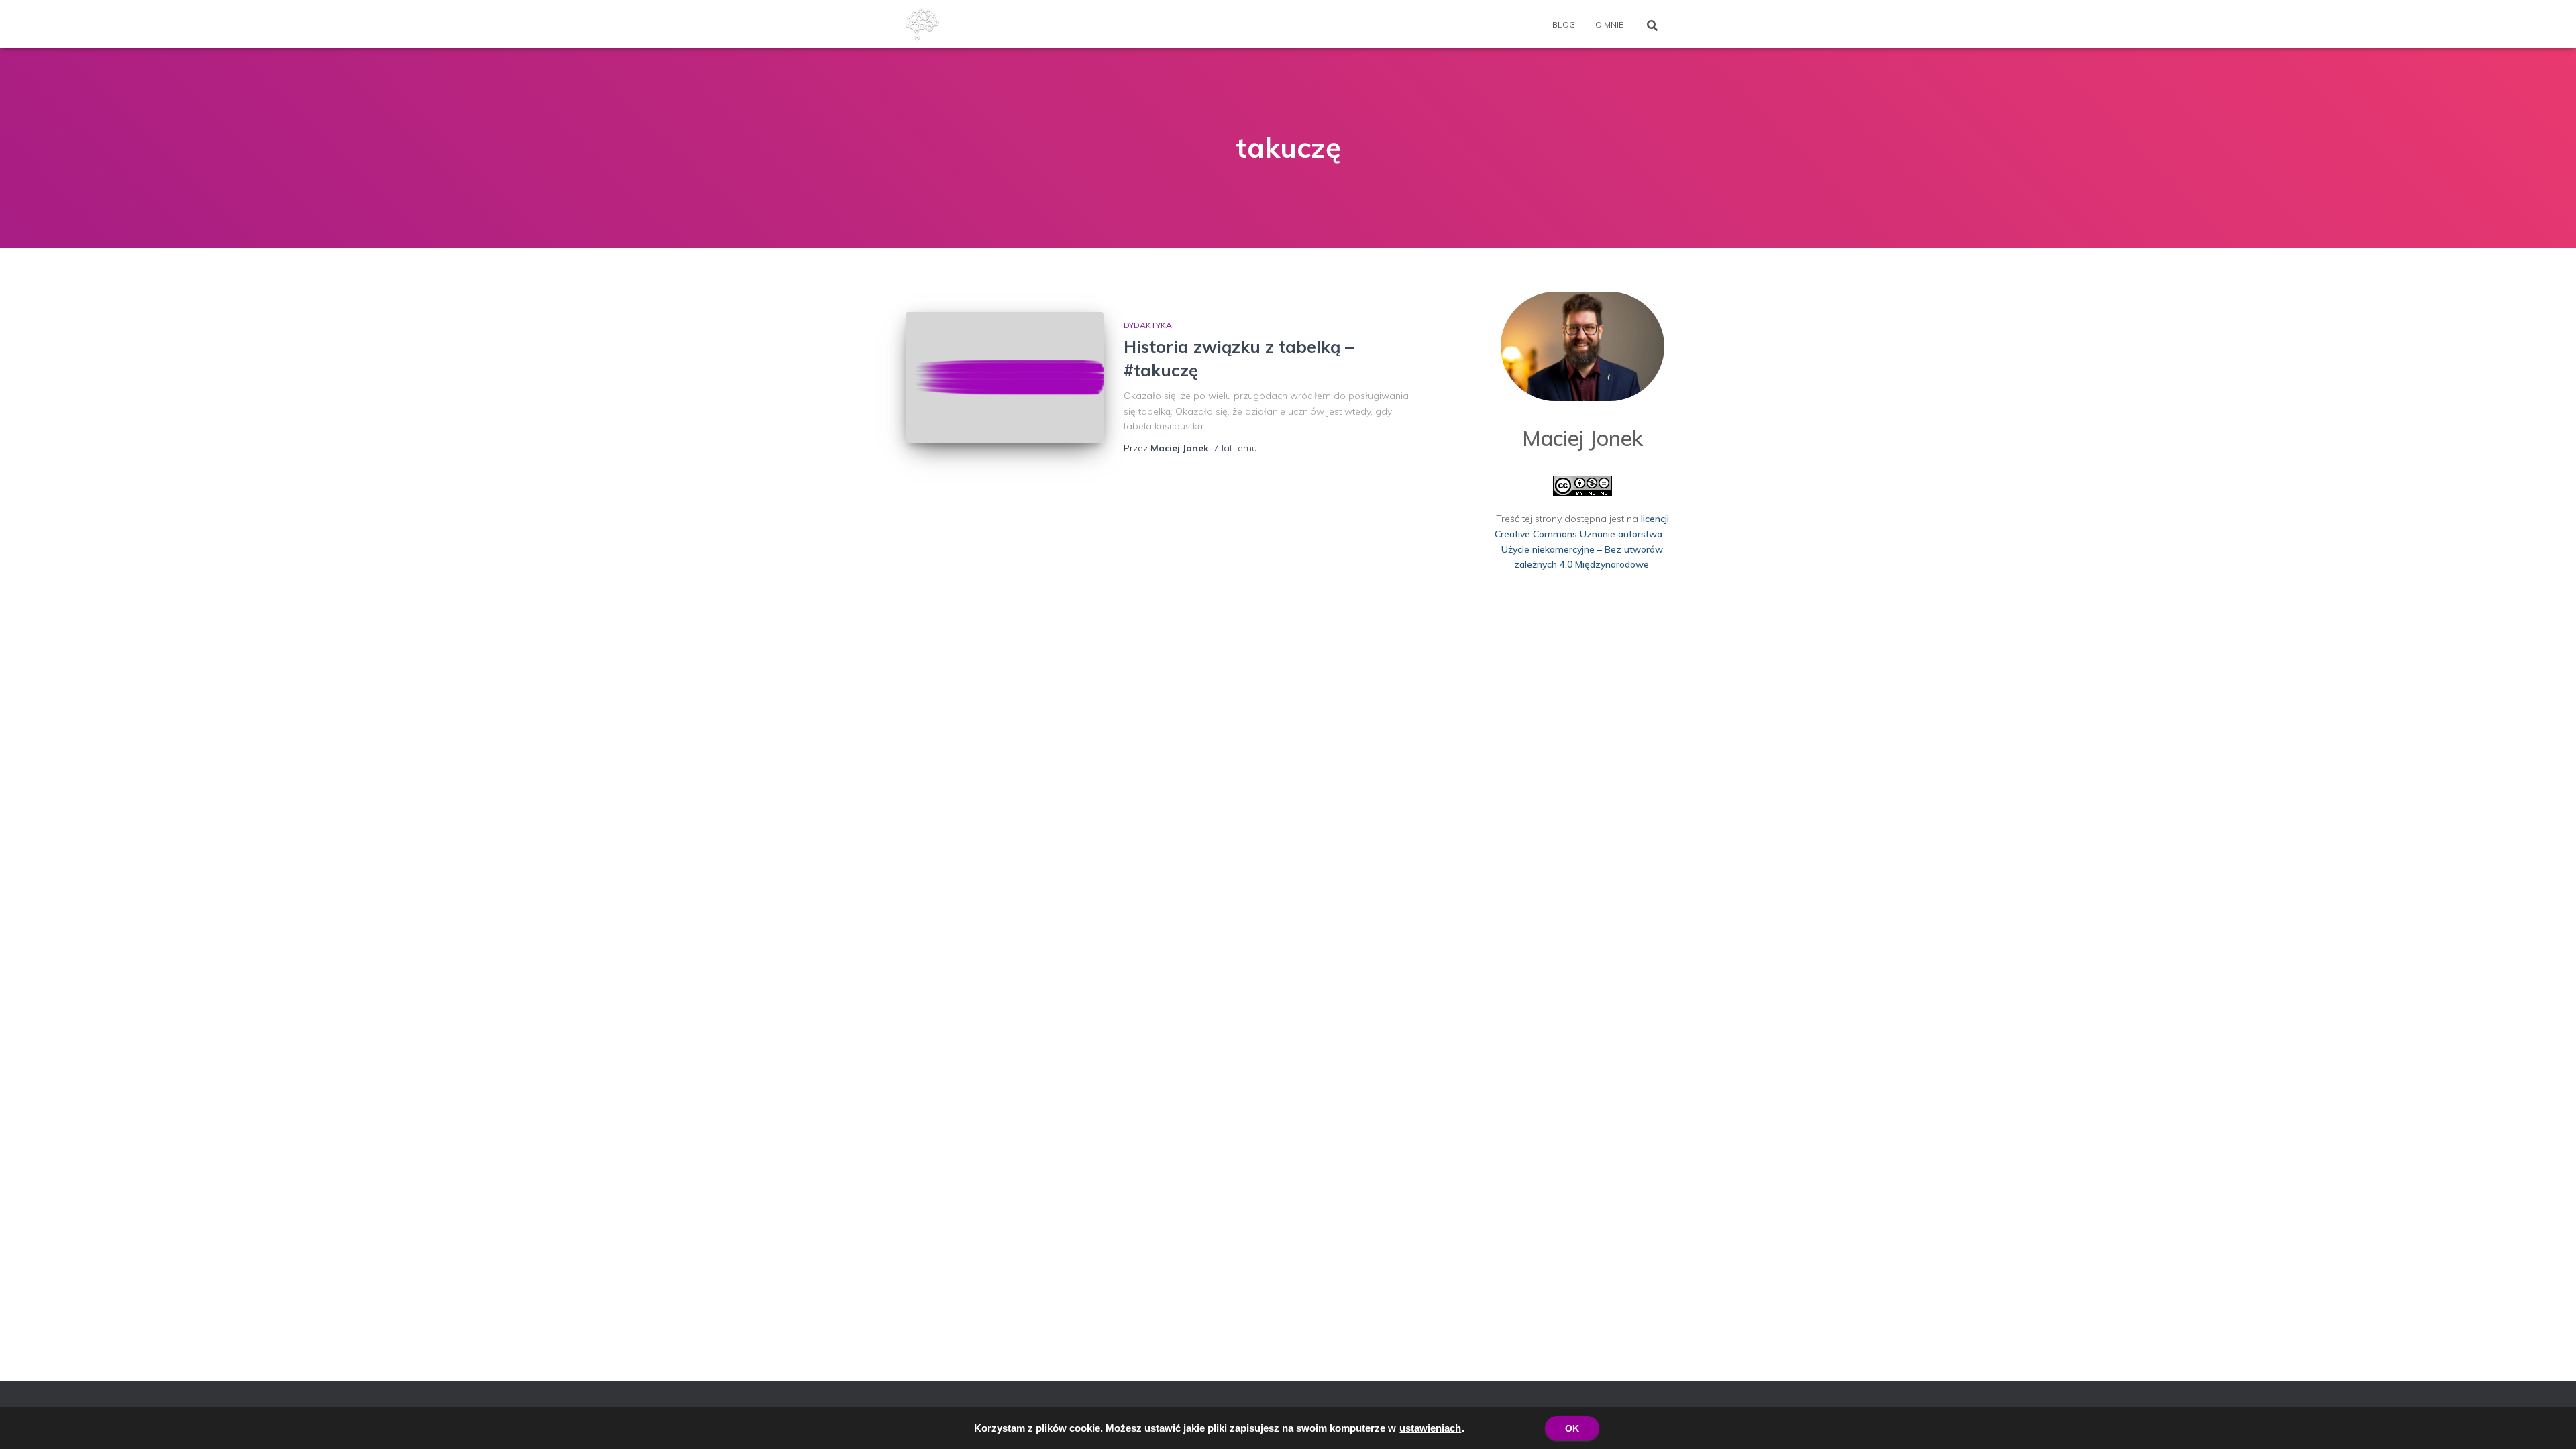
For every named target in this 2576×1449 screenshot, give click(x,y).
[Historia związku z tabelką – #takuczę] (1005, 378)
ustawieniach (1430, 1428)
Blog (1564, 24)
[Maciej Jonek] (922, 24)
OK (1572, 1428)
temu (1235, 448)
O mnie (1609, 24)
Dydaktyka (1148, 325)
